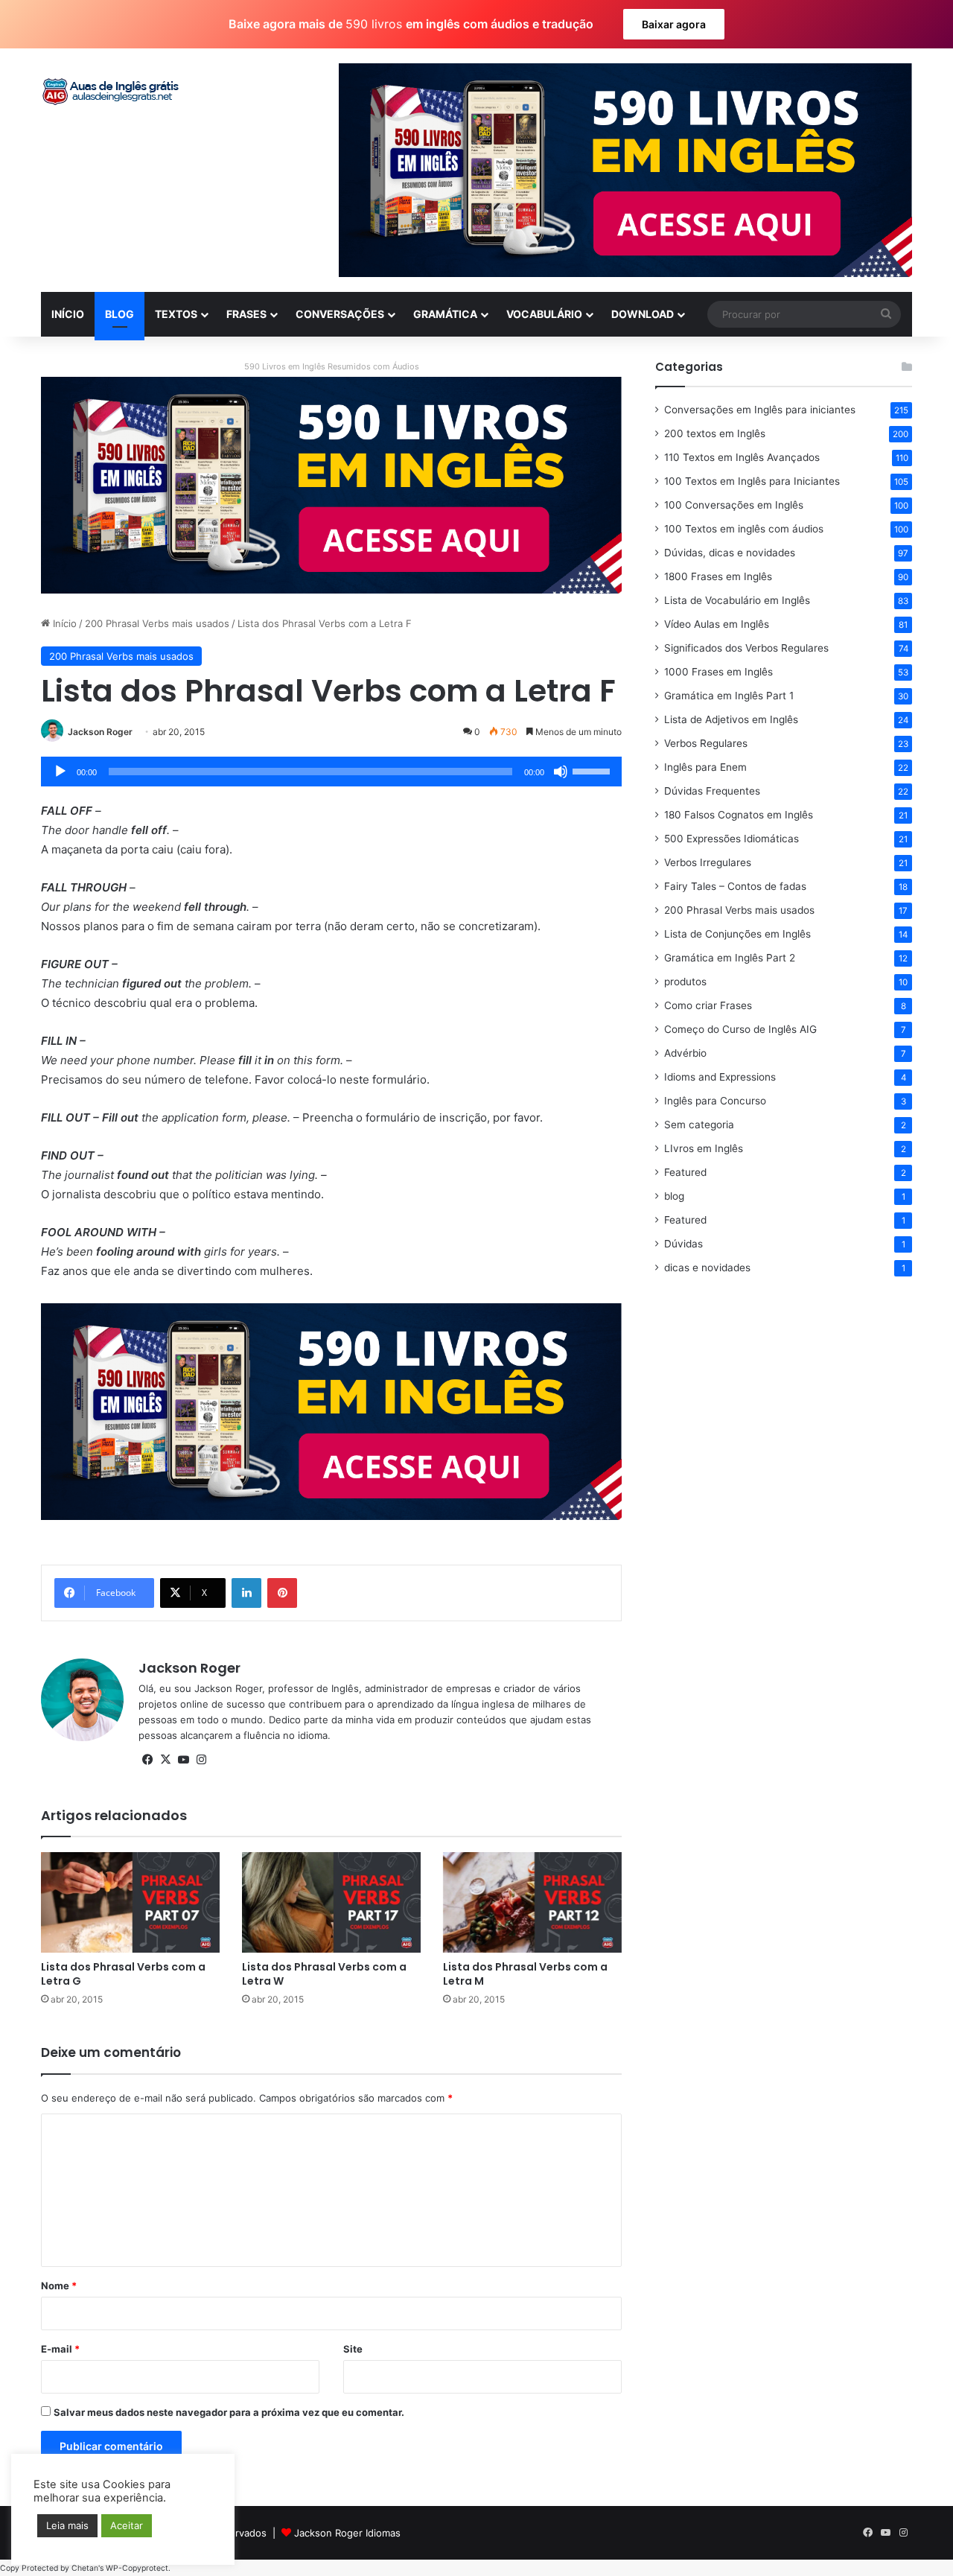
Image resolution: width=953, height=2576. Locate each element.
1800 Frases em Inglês (718, 576)
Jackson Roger (100, 732)
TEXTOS (176, 314)
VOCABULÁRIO (544, 314)
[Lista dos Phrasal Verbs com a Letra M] (532, 1902)
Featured (685, 1172)
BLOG (119, 314)
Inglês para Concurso (715, 1101)
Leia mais (67, 2525)
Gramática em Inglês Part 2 (730, 958)
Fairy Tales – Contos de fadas (735, 886)
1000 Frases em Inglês (718, 672)
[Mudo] (561, 772)
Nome (59, 2286)
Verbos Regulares (706, 743)
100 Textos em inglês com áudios (744, 529)
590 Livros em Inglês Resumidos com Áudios (332, 366)
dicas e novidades (707, 1268)
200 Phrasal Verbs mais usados (157, 623)
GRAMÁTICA (445, 314)
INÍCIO (68, 314)
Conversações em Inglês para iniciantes (760, 410)
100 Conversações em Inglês (734, 505)
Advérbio (685, 1053)
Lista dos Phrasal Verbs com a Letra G (123, 1974)
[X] (165, 1760)
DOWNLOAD (643, 314)
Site (353, 2349)
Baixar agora (674, 24)
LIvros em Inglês (704, 1148)
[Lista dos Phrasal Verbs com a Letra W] (331, 1902)
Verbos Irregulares (708, 862)
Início (63, 623)
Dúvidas (683, 1244)
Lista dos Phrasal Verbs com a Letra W (324, 1974)
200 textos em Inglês (715, 433)
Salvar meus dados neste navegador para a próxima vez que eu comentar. (229, 2412)
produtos (685, 982)
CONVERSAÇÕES (340, 314)
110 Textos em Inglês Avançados (742, 457)
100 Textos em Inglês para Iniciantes (752, 481)
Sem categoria (699, 1125)
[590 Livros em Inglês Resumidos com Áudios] (331, 484)
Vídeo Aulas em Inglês (717, 624)
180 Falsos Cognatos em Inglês (739, 815)
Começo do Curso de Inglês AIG (740, 1029)
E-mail (60, 2349)
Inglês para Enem (705, 767)
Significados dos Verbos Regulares (746, 648)
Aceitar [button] (127, 2525)
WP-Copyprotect (137, 2568)
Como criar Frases (708, 1005)
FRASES (246, 314)
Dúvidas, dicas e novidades (730, 553)
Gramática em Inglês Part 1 (729, 696)
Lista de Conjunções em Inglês (737, 934)
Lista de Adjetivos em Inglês (731, 719)
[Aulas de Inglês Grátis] (112, 92)
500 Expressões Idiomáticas (732, 839)
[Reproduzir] (60, 772)
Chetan (85, 2568)
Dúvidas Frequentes (712, 791)
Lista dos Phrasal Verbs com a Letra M (525, 1974)
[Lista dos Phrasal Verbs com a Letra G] (130, 1902)
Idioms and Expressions (720, 1077)
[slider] (593, 770)
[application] (331, 772)
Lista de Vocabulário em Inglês (737, 600)
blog (674, 1196)
